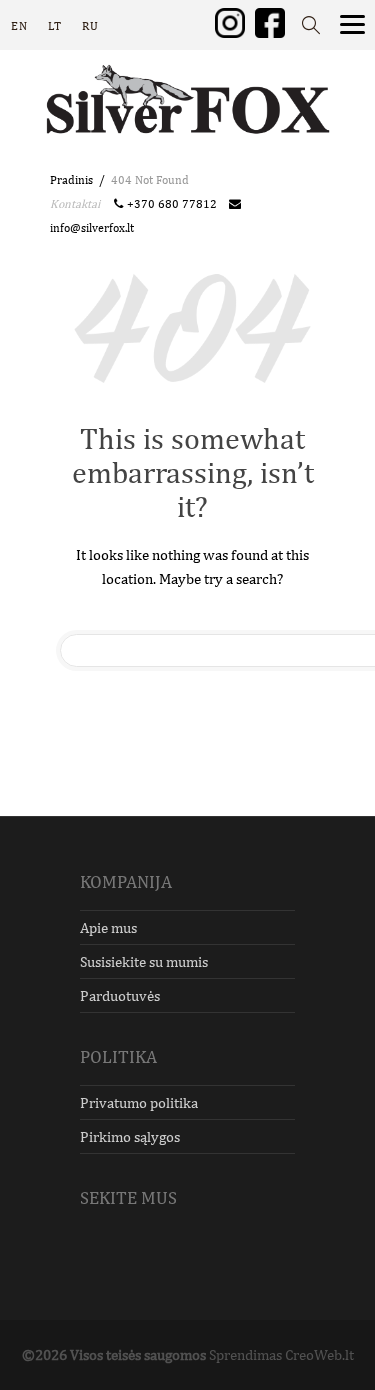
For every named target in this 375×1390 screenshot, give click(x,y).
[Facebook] (270, 22)
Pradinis (71, 180)
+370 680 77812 (175, 204)
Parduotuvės (120, 995)
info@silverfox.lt (92, 228)
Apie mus (108, 927)
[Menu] (352, 22)
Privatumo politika (139, 1102)
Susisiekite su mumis (144, 961)
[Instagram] (230, 22)
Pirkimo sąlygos (130, 1136)
